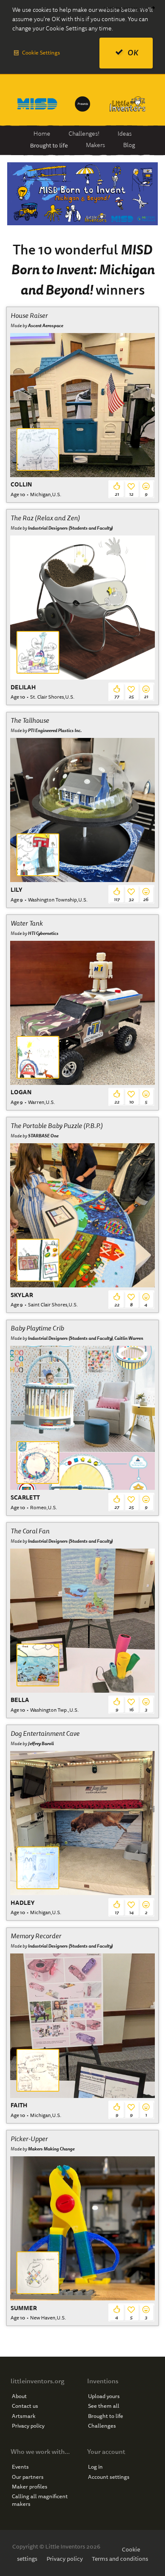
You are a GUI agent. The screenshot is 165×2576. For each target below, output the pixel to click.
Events (20, 2467)
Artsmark (24, 2416)
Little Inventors (128, 104)
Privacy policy (28, 2426)
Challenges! (84, 134)
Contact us (25, 2406)
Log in (95, 2467)
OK (133, 53)
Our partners (28, 2477)
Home (42, 134)
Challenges (102, 2426)
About (19, 2396)
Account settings (109, 2477)
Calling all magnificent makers (40, 2500)
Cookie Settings (41, 53)
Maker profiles (30, 2487)
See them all (104, 2406)
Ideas (125, 134)
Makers (95, 145)
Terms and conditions (120, 2559)
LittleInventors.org (125, 8)
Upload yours (104, 2396)
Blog (129, 145)
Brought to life (49, 145)
